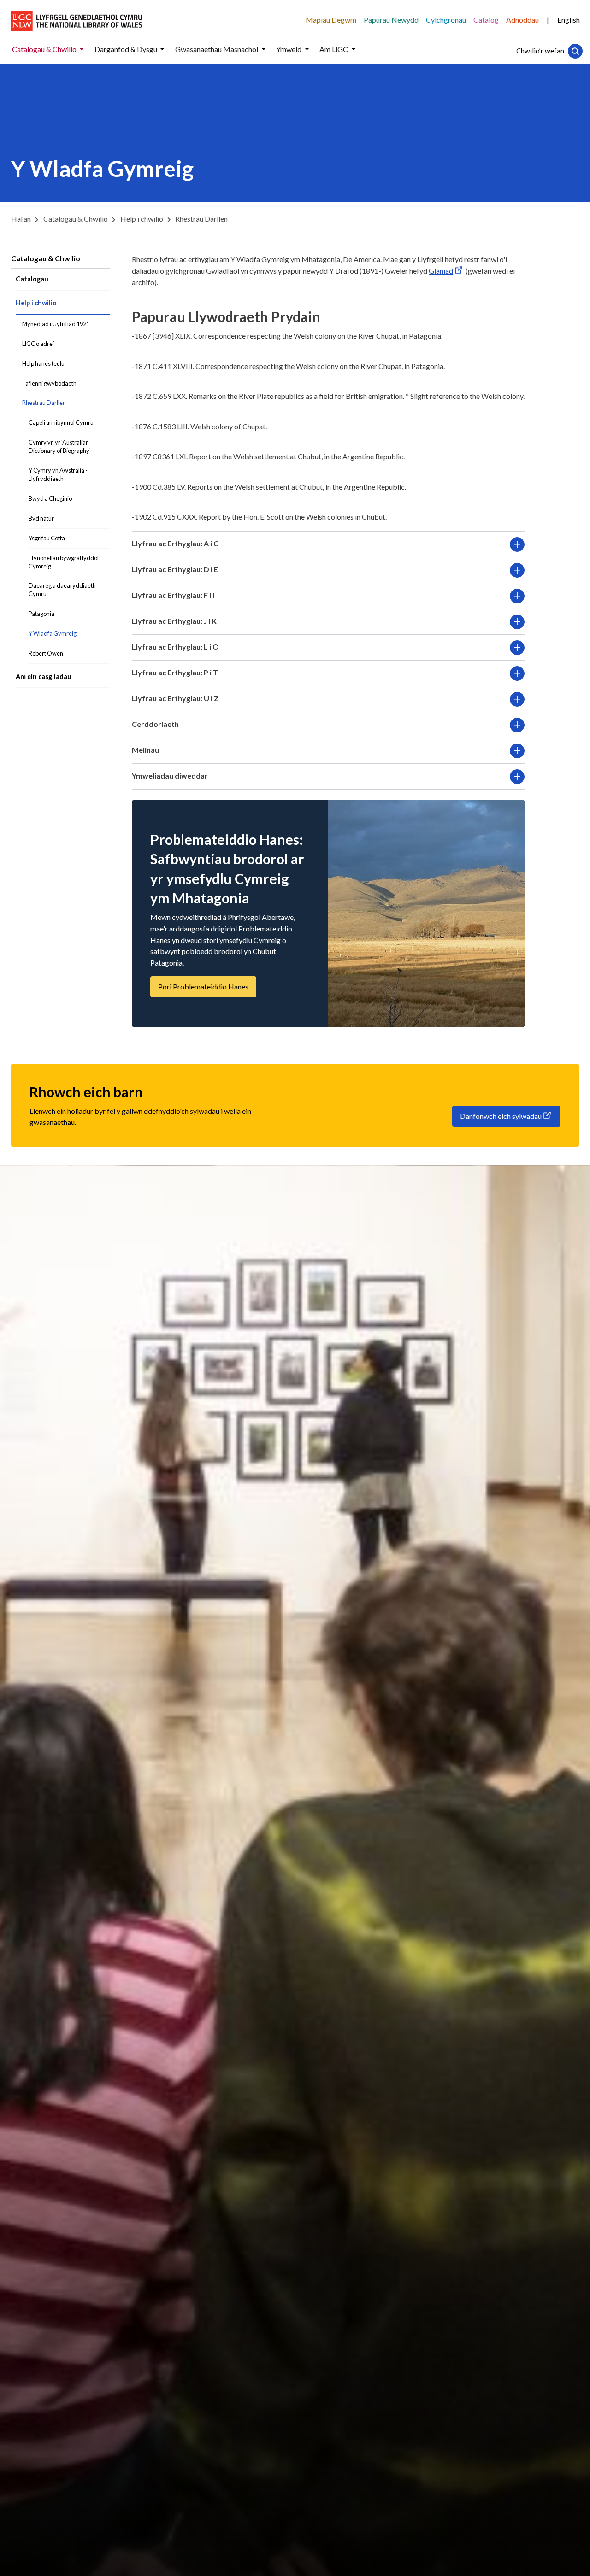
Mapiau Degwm (331, 20)
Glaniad (441, 271)
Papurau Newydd (391, 20)
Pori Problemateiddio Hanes (203, 986)
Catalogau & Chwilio (46, 258)
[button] (82, 50)
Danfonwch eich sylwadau (501, 1116)
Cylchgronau (446, 20)
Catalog (486, 20)
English (569, 20)
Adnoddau (522, 20)
